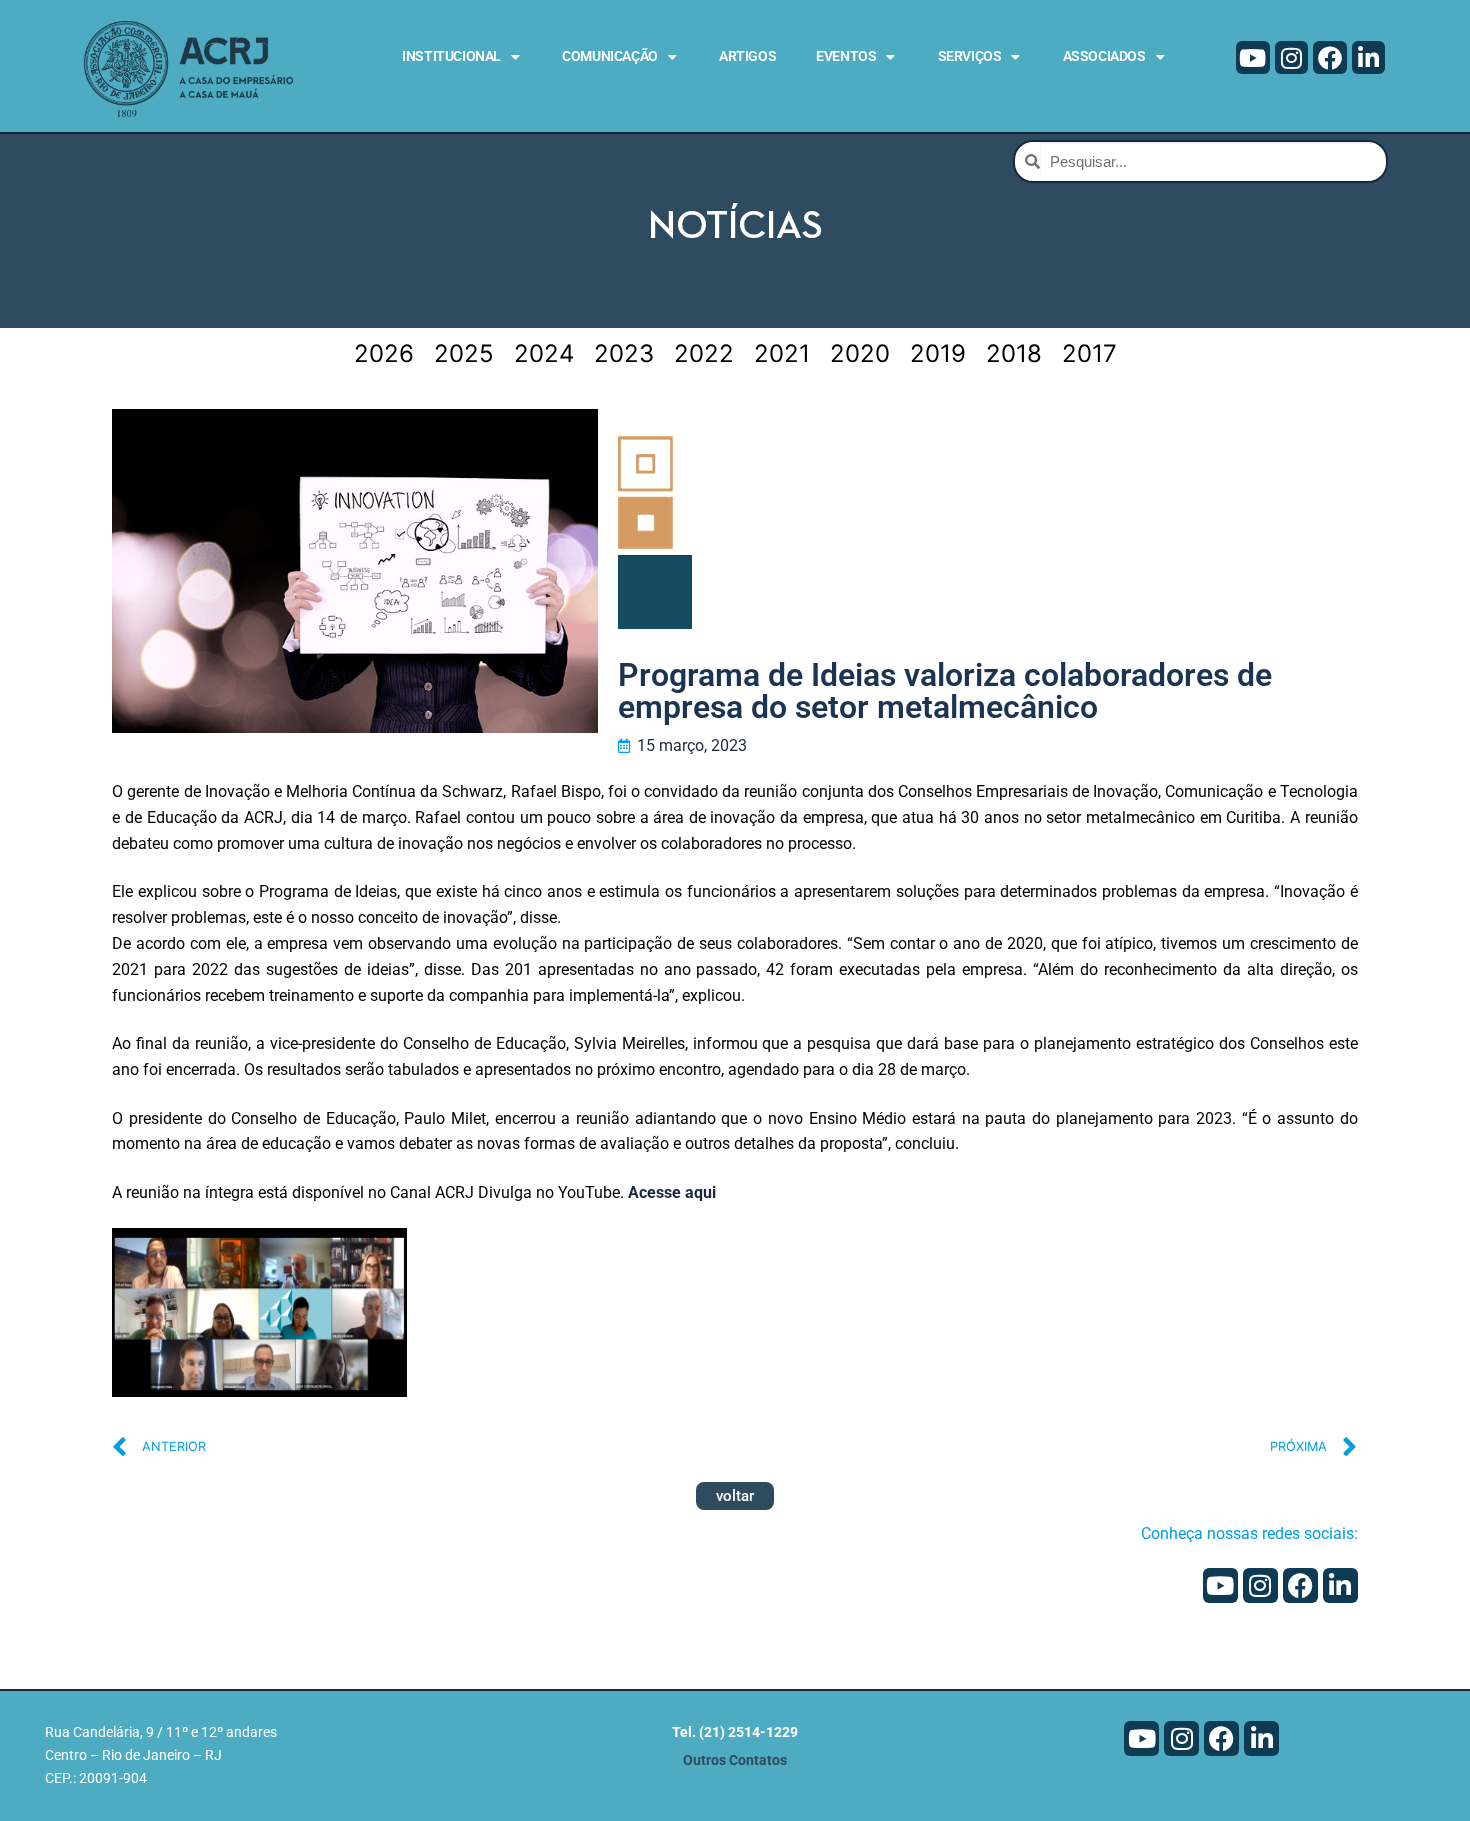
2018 (1014, 353)
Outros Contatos (735, 1760)
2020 (860, 353)
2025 (464, 353)
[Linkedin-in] (1369, 58)
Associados (1104, 56)
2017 (1089, 353)
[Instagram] (1292, 58)
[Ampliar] (374, 1261)
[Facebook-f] (1330, 58)
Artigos (747, 56)
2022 (704, 353)
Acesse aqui (672, 1192)
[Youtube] (1253, 58)
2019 (938, 353)
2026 (384, 353)
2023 (624, 353)
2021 (782, 353)
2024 (544, 353)
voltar (735, 1496)
